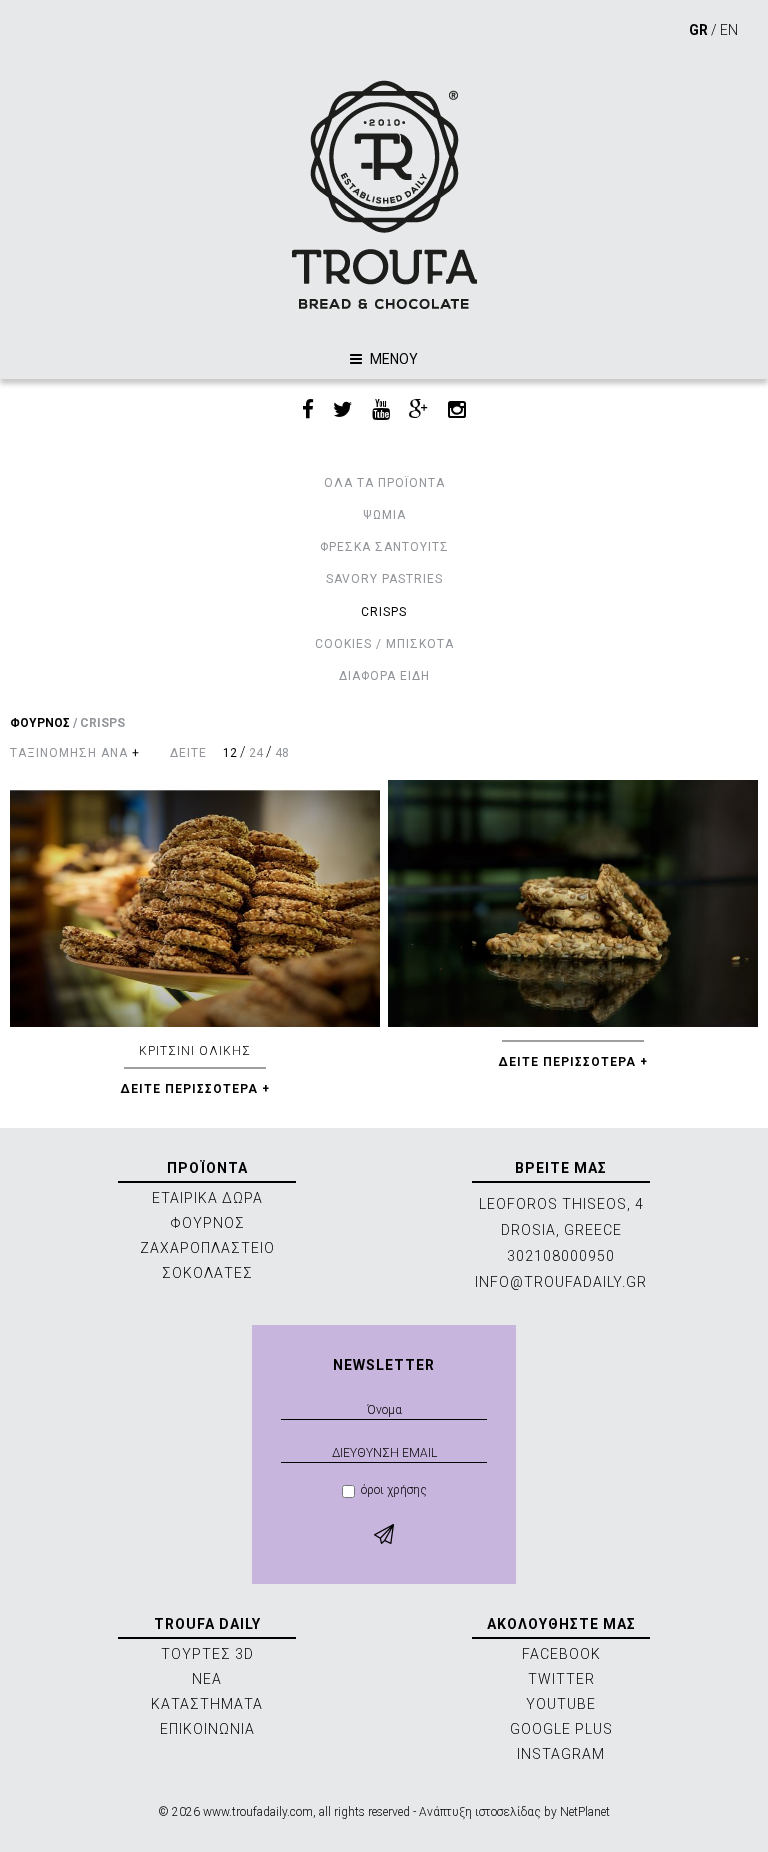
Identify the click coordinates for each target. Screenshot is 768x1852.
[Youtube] (381, 410)
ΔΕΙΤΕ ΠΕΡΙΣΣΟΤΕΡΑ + (195, 1089)
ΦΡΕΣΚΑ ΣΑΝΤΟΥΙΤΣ (384, 547)
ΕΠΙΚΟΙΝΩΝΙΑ (207, 1729)
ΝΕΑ (207, 1679)
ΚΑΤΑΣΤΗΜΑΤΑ (207, 1704)
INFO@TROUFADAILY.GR (561, 1282)
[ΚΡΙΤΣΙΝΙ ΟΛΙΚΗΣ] (195, 903)
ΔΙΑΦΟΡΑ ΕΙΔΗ (384, 676)
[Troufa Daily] (384, 194)
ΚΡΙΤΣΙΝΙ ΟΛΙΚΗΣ (195, 1051)
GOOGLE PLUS (561, 1729)
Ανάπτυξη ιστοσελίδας (480, 1812)
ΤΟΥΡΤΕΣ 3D (207, 1654)
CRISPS (384, 612)
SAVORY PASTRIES (384, 579)
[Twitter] (343, 410)
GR (698, 30)
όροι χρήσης (394, 1490)
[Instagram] (457, 410)
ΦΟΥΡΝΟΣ (40, 723)
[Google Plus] (419, 410)
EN (729, 30)
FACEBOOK (561, 1654)
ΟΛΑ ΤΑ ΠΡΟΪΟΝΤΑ (384, 483)
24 (256, 753)
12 (230, 753)
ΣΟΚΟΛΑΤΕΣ (207, 1273)
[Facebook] (308, 410)
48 (282, 753)
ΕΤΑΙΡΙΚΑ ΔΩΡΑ (207, 1198)
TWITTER (561, 1679)
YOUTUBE (561, 1704)
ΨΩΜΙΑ (384, 515)
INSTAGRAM (561, 1754)
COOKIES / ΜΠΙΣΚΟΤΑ (384, 644)
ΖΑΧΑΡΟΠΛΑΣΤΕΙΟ (207, 1248)
